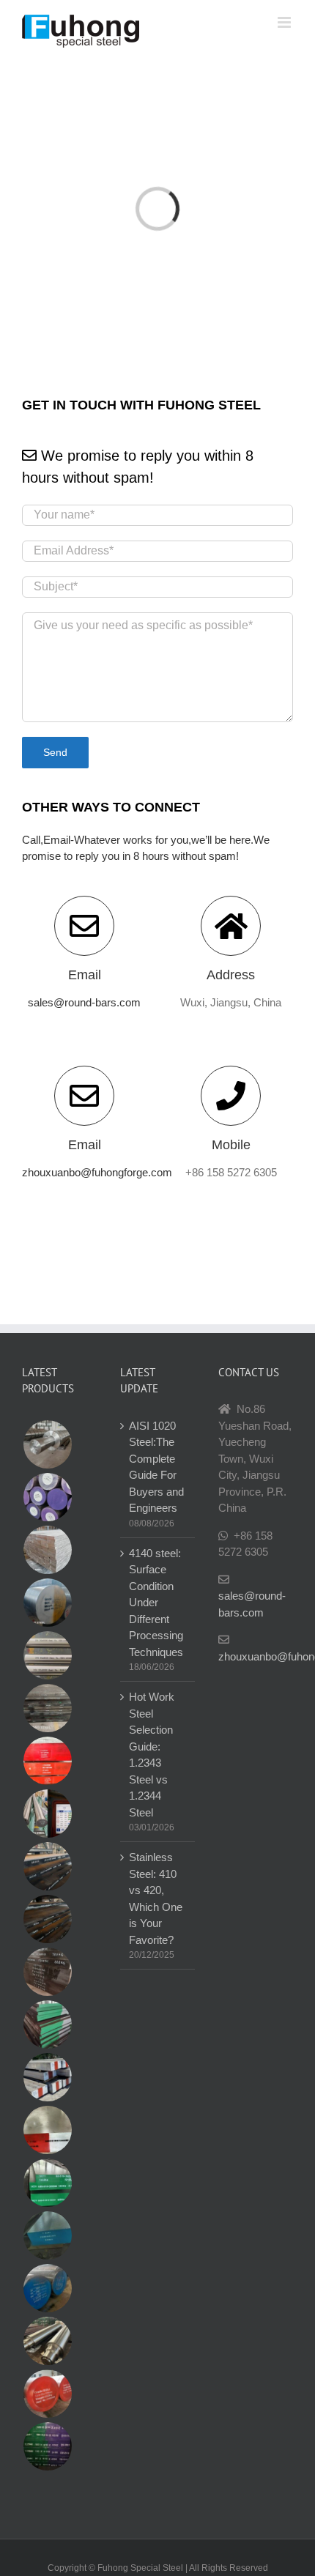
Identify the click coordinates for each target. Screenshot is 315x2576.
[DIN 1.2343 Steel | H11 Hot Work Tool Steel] (47, 1761)
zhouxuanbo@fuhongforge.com (97, 1172)
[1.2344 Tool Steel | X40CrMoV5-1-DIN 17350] (47, 2446)
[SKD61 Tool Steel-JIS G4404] (47, 2394)
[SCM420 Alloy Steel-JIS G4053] (47, 2288)
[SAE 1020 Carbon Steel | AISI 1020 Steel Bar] (47, 1603)
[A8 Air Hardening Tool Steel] (47, 2077)
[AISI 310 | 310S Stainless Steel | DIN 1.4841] (47, 1814)
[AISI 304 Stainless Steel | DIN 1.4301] (47, 1655)
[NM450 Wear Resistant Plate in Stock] (47, 1919)
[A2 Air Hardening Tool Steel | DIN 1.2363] (47, 2024)
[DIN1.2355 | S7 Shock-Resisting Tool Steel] (47, 2130)
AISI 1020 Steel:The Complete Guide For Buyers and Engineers (156, 1467)
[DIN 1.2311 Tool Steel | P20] (47, 1708)
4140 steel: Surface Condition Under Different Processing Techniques (156, 1603)
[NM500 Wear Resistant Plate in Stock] (47, 1866)
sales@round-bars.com (84, 1002)
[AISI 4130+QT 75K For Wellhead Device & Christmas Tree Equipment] (47, 2341)
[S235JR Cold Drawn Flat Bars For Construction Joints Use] (47, 1550)
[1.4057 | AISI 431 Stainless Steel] (47, 1497)
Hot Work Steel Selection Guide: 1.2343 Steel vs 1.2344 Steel (152, 1755)
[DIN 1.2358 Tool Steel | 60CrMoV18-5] (47, 1972)
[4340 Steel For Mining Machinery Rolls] (47, 1444)
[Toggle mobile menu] (285, 22)
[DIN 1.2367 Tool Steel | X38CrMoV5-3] (47, 2235)
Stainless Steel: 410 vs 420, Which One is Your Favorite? (156, 1898)
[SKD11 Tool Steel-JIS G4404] (47, 2183)
